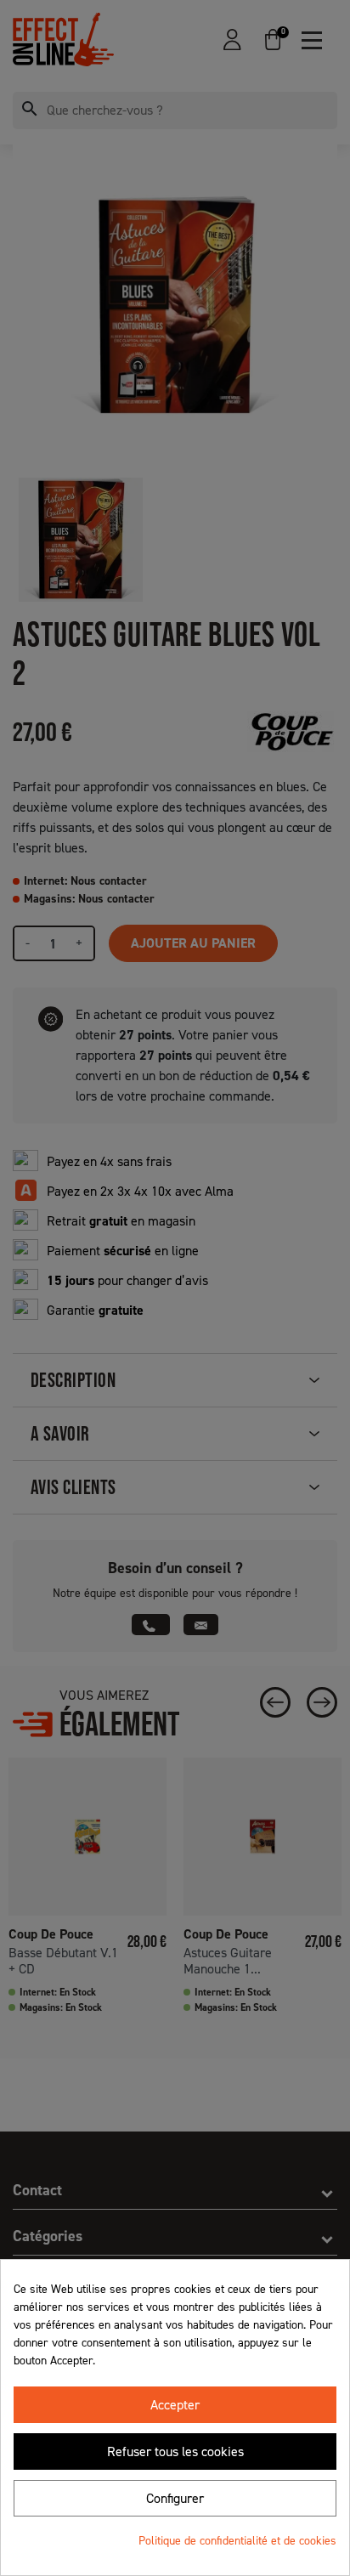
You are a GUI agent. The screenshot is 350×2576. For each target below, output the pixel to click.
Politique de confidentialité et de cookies (237, 2541)
